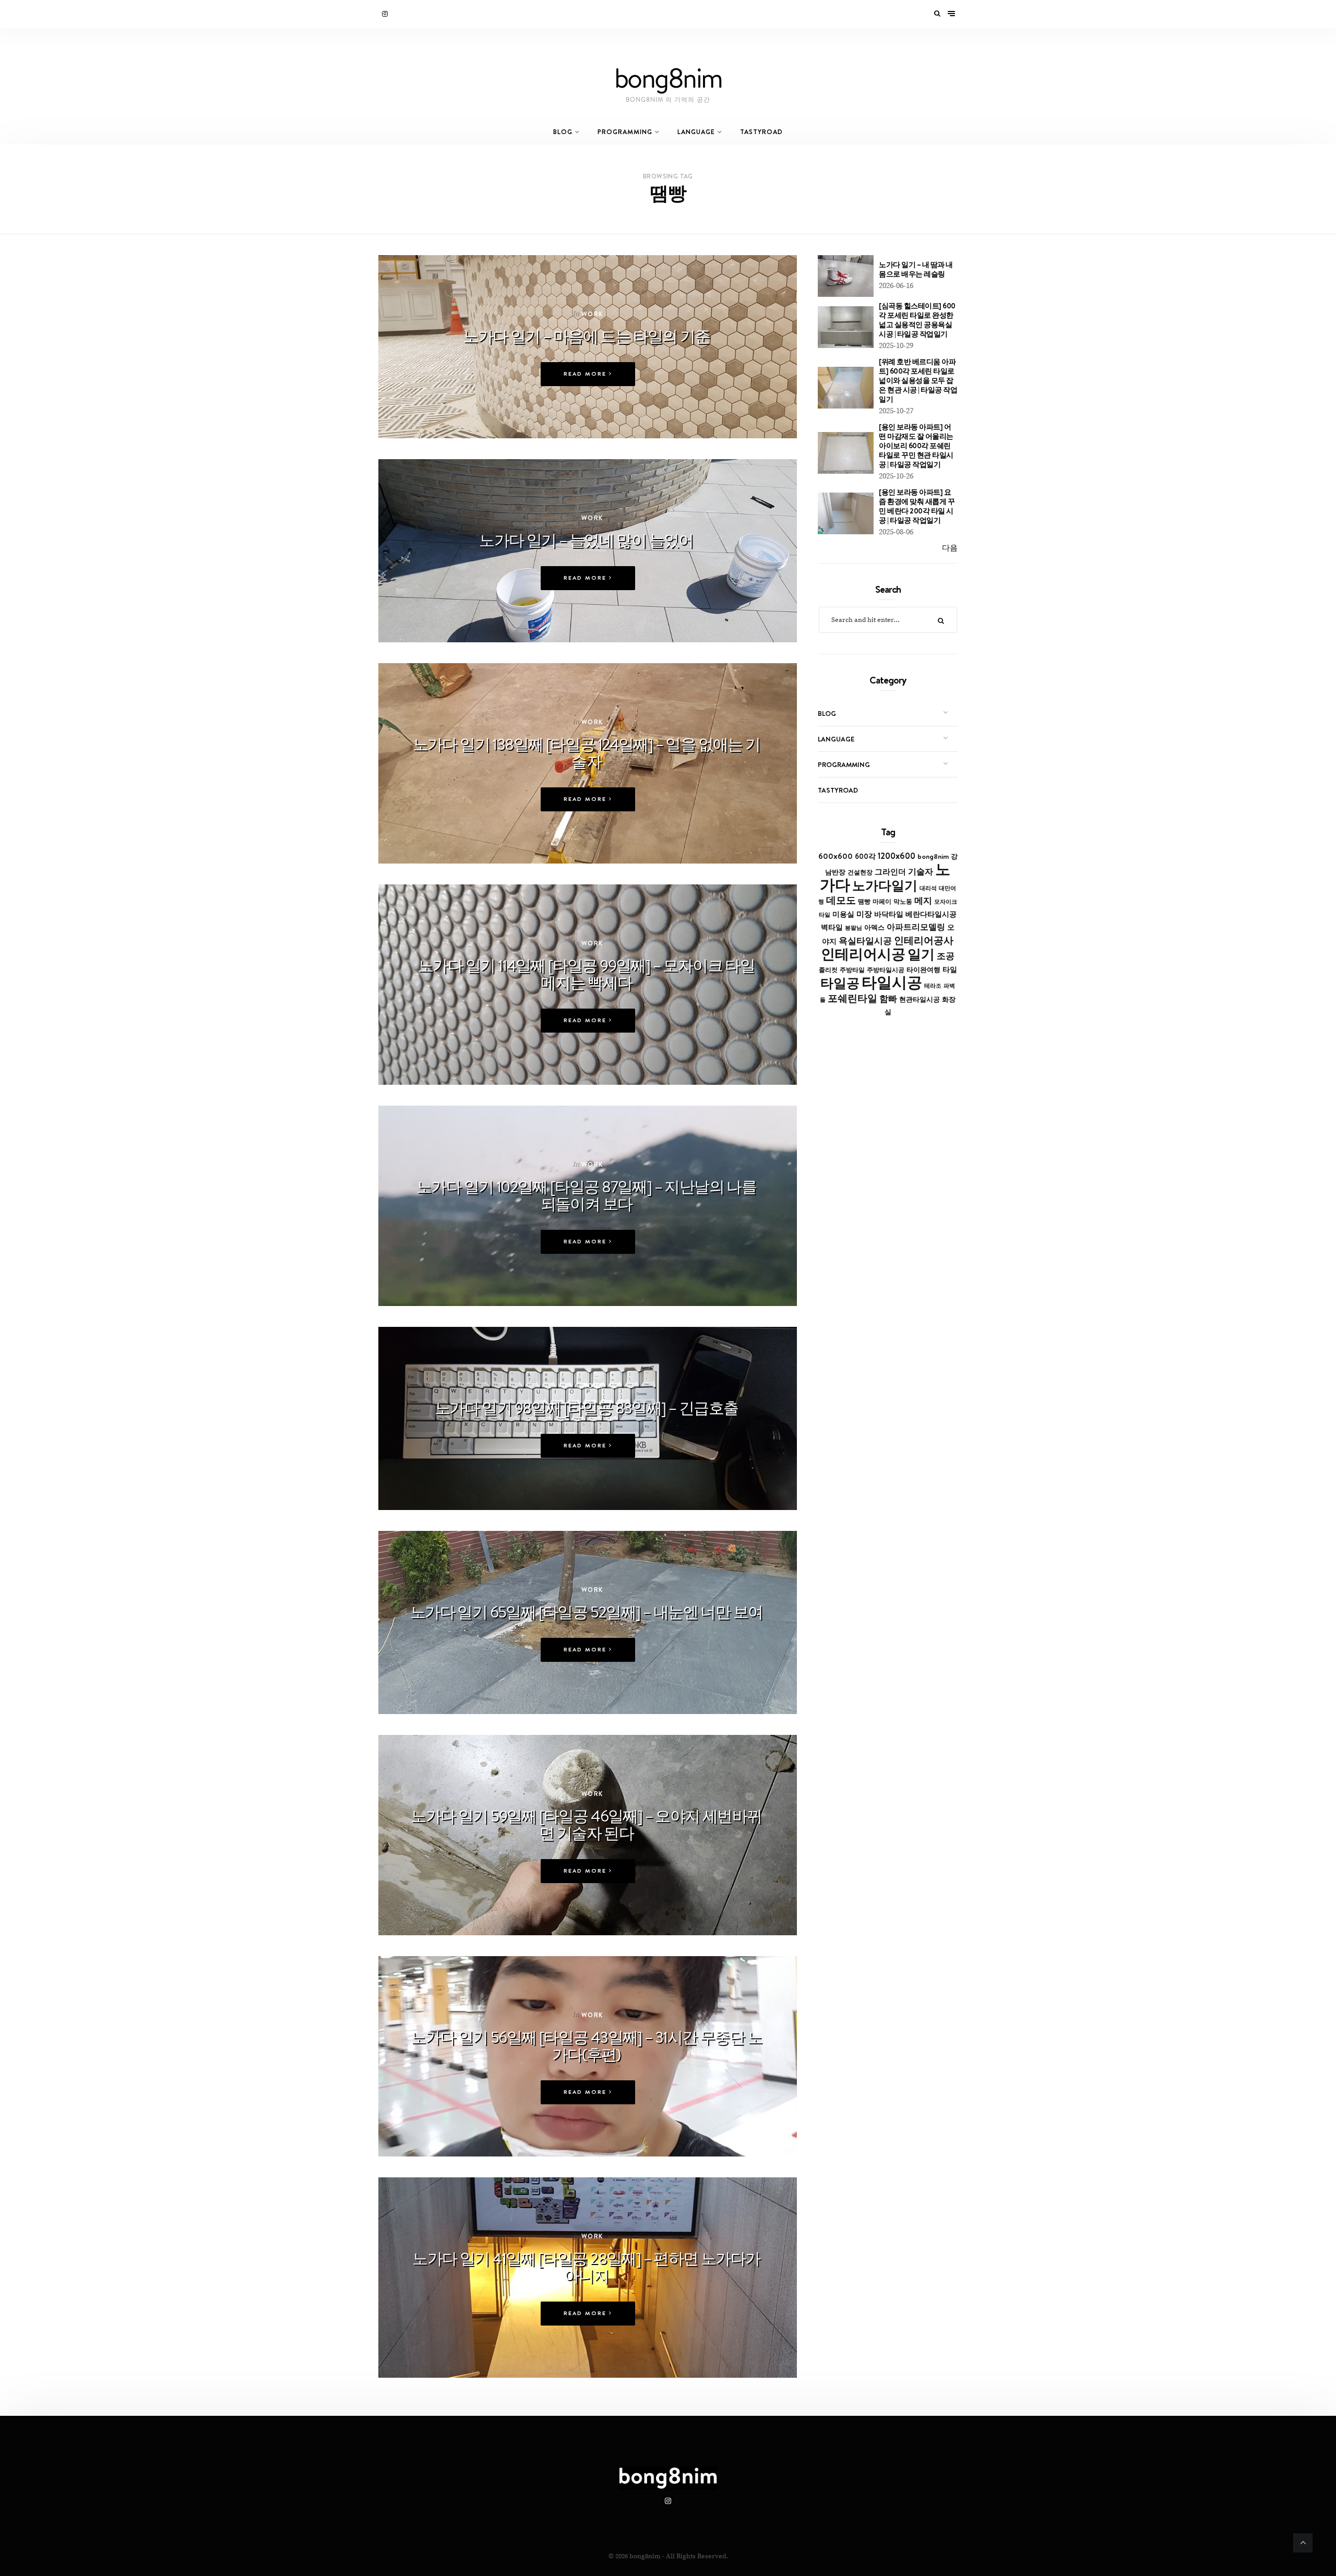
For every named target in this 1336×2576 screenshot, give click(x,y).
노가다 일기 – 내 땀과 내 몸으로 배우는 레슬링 (916, 269)
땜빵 (864, 902)
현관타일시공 (920, 999)
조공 (946, 956)
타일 (950, 969)
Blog (563, 132)
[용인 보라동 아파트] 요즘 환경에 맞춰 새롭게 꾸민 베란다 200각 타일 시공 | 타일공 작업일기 (917, 506)
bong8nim (933, 856)
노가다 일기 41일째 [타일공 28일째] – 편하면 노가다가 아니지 (586, 2267)
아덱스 (874, 927)
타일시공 (892, 982)
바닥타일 (889, 914)
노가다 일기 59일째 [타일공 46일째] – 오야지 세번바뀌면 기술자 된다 (586, 1824)
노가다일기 (885, 885)
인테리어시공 (863, 954)
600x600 (836, 856)
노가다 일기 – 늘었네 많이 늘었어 (586, 540)
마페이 (882, 902)
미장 (864, 914)
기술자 (921, 871)
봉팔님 (854, 928)
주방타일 (852, 970)
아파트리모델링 (916, 927)
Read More (586, 374)
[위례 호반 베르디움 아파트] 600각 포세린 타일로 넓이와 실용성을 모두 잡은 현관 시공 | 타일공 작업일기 (918, 380)
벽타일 (832, 927)
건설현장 (860, 872)
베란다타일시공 (931, 914)
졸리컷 (828, 970)
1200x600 (897, 856)
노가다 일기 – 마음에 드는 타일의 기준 (586, 336)
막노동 (903, 901)
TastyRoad (761, 132)
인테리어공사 (924, 940)
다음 (950, 548)
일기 (921, 954)
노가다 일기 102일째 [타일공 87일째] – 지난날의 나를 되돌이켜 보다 (586, 1195)
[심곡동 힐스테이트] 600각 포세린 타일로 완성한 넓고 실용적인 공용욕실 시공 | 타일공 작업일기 (917, 320)
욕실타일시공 (865, 941)
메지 (923, 901)
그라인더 (890, 872)
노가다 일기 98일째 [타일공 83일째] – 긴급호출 (587, 1408)
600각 (865, 856)
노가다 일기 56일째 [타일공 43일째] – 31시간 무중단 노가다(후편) (586, 2046)
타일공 (840, 983)
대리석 (928, 888)
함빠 (888, 999)
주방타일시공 (886, 970)
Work (592, 314)
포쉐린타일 (852, 998)
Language (696, 132)
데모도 (841, 900)
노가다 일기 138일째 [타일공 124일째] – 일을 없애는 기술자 (587, 753)
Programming (625, 132)
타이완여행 (923, 969)
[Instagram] (386, 14)
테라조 (933, 986)
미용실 (843, 914)
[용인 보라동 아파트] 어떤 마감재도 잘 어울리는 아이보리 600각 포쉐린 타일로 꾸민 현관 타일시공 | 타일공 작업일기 (916, 446)
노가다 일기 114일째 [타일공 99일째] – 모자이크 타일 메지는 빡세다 (586, 974)
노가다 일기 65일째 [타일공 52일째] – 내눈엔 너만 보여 (587, 1612)
